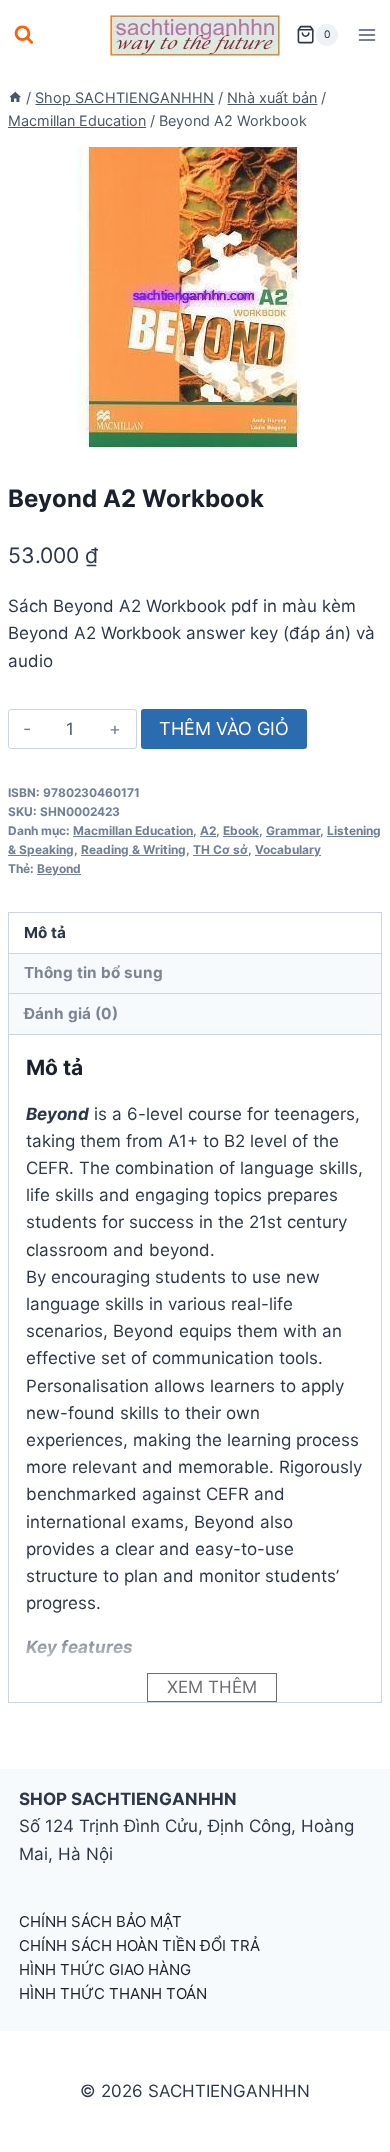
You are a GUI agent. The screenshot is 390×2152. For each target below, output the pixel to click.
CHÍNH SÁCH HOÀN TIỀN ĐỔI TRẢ (139, 1945)
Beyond (59, 868)
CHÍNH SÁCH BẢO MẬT (100, 1921)
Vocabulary (288, 849)
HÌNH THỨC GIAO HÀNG (105, 1969)
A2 (208, 830)
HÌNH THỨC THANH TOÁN (113, 1993)
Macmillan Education (133, 830)
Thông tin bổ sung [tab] (93, 972)
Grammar (293, 830)
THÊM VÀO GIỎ (224, 728)
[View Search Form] (24, 35)
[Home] (15, 97)
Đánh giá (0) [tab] (71, 1013)
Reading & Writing (133, 849)
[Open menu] (366, 34)
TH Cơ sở (220, 849)
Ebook (241, 830)
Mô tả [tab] (45, 932)
